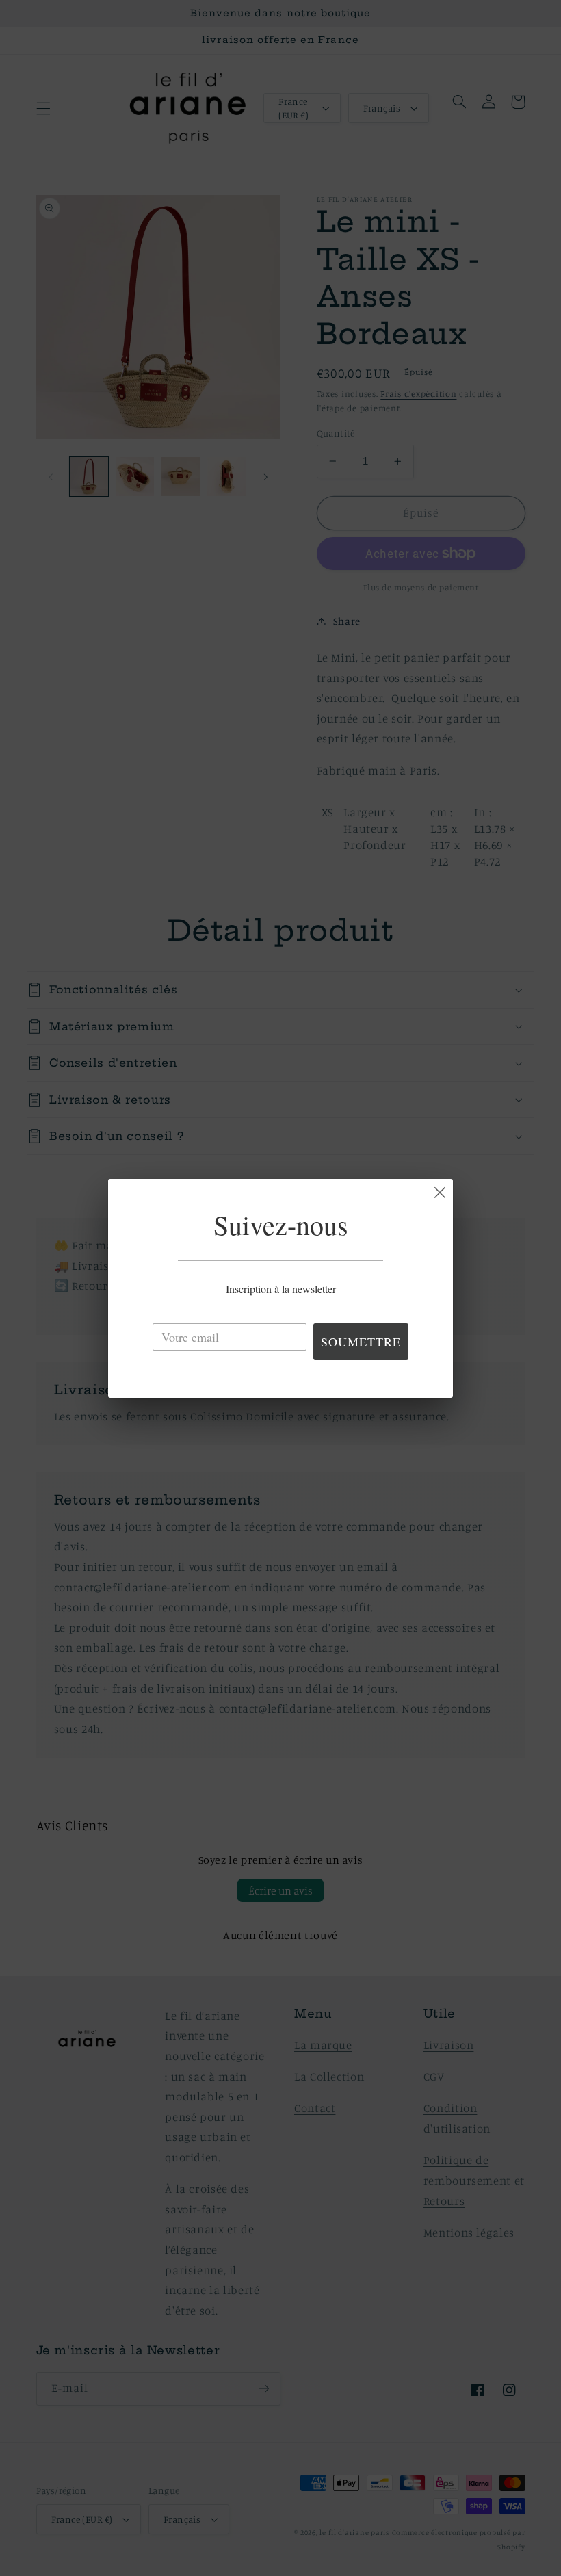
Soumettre (361, 1342)
